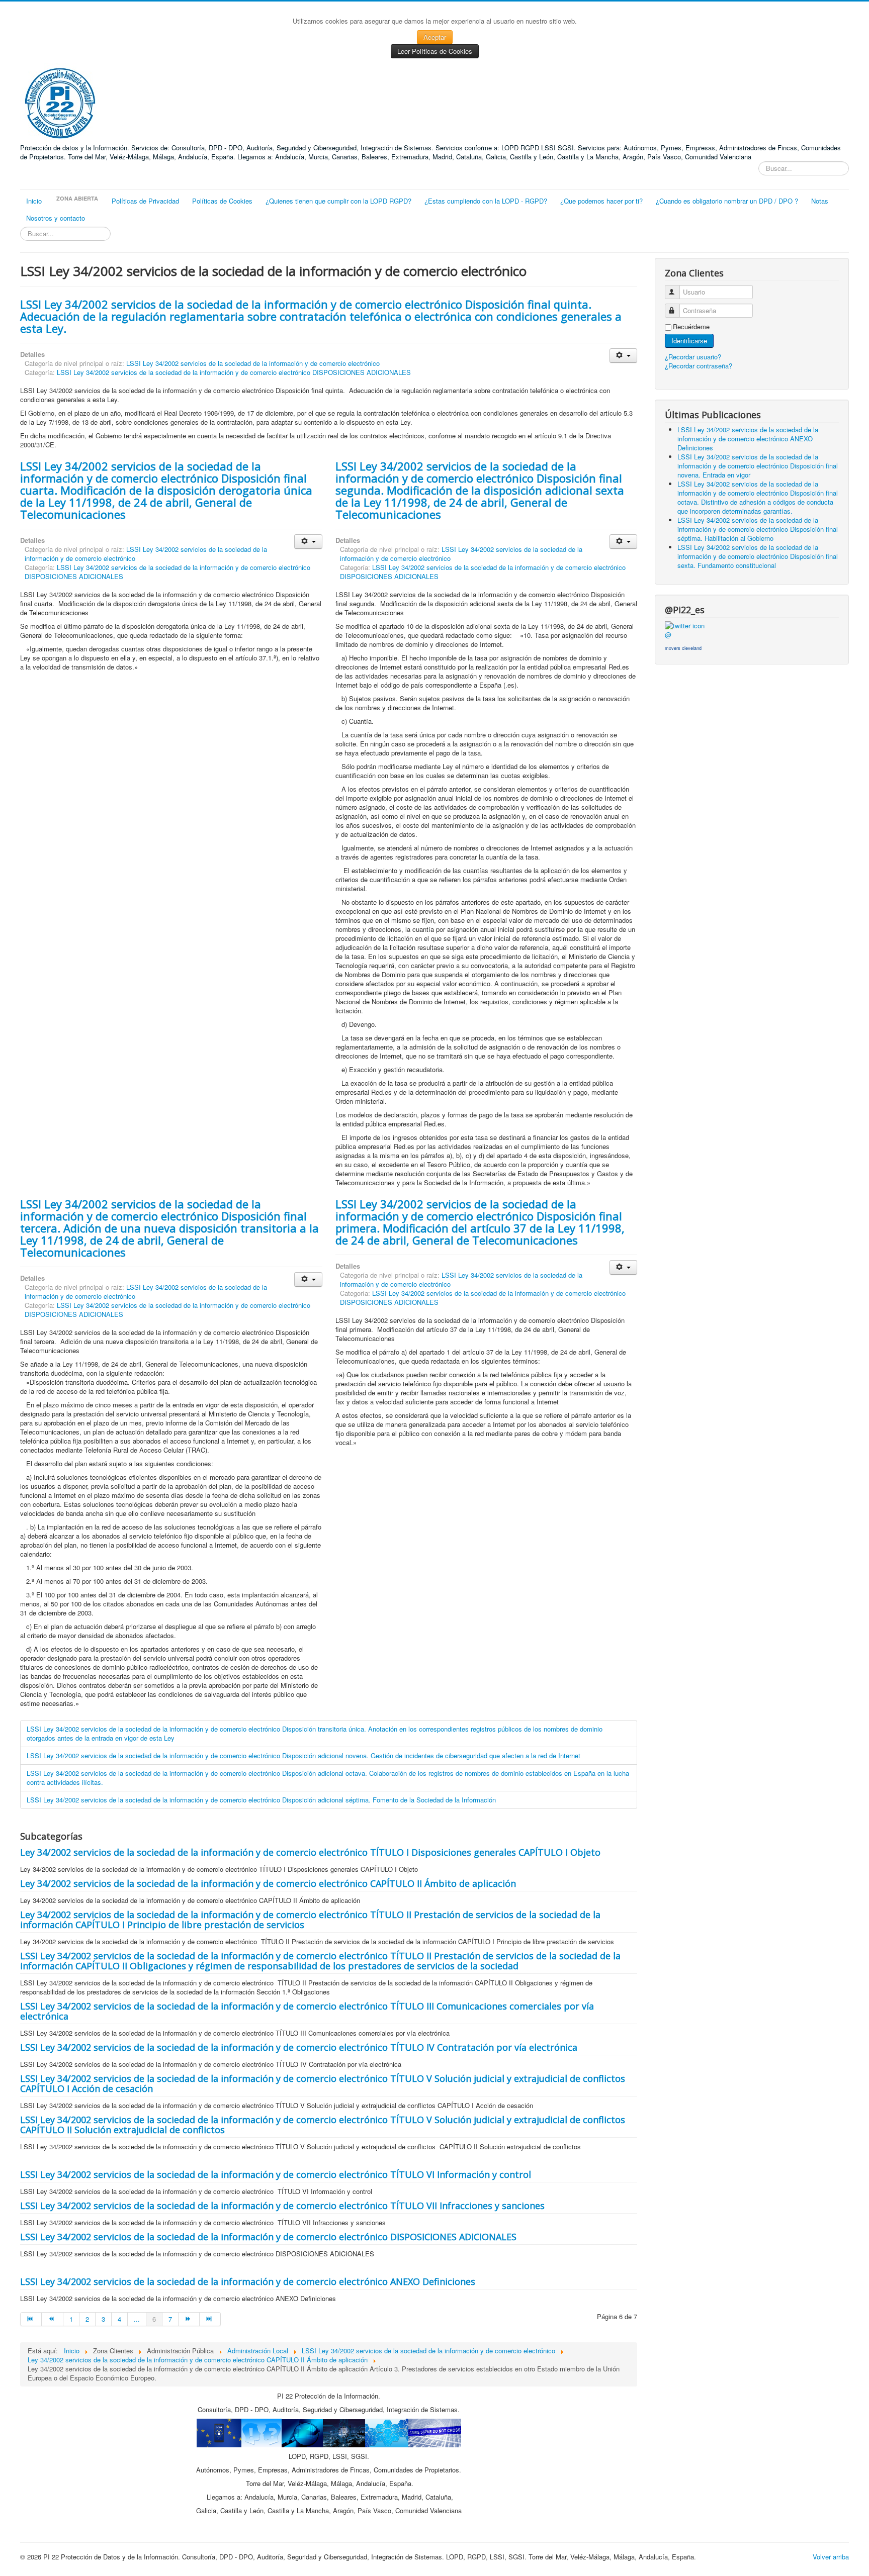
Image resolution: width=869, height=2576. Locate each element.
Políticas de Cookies (222, 201)
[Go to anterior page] (52, 2319)
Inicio (34, 201)
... (137, 2319)
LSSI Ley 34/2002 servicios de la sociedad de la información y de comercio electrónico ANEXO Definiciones (248, 2281)
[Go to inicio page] (31, 2319)
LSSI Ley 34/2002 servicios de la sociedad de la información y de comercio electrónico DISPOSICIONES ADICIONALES (234, 372)
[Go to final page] (210, 2319)
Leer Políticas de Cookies (435, 51)
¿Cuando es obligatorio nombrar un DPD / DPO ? (727, 201)
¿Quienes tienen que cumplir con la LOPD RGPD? (338, 201)
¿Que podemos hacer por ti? (601, 201)
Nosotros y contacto (56, 218)
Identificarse (689, 341)
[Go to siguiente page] (189, 2319)
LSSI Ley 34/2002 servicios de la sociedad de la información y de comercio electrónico (253, 363)
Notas (820, 201)
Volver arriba (831, 2557)
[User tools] (623, 356)
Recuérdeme (691, 327)
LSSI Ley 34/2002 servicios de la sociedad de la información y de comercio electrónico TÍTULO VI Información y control (276, 2174)
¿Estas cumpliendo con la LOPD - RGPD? (486, 201)
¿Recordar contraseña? (699, 366)
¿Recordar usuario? (693, 357)
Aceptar (435, 37)
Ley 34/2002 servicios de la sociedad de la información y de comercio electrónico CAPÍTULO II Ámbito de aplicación (268, 1883)
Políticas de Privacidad (145, 201)
